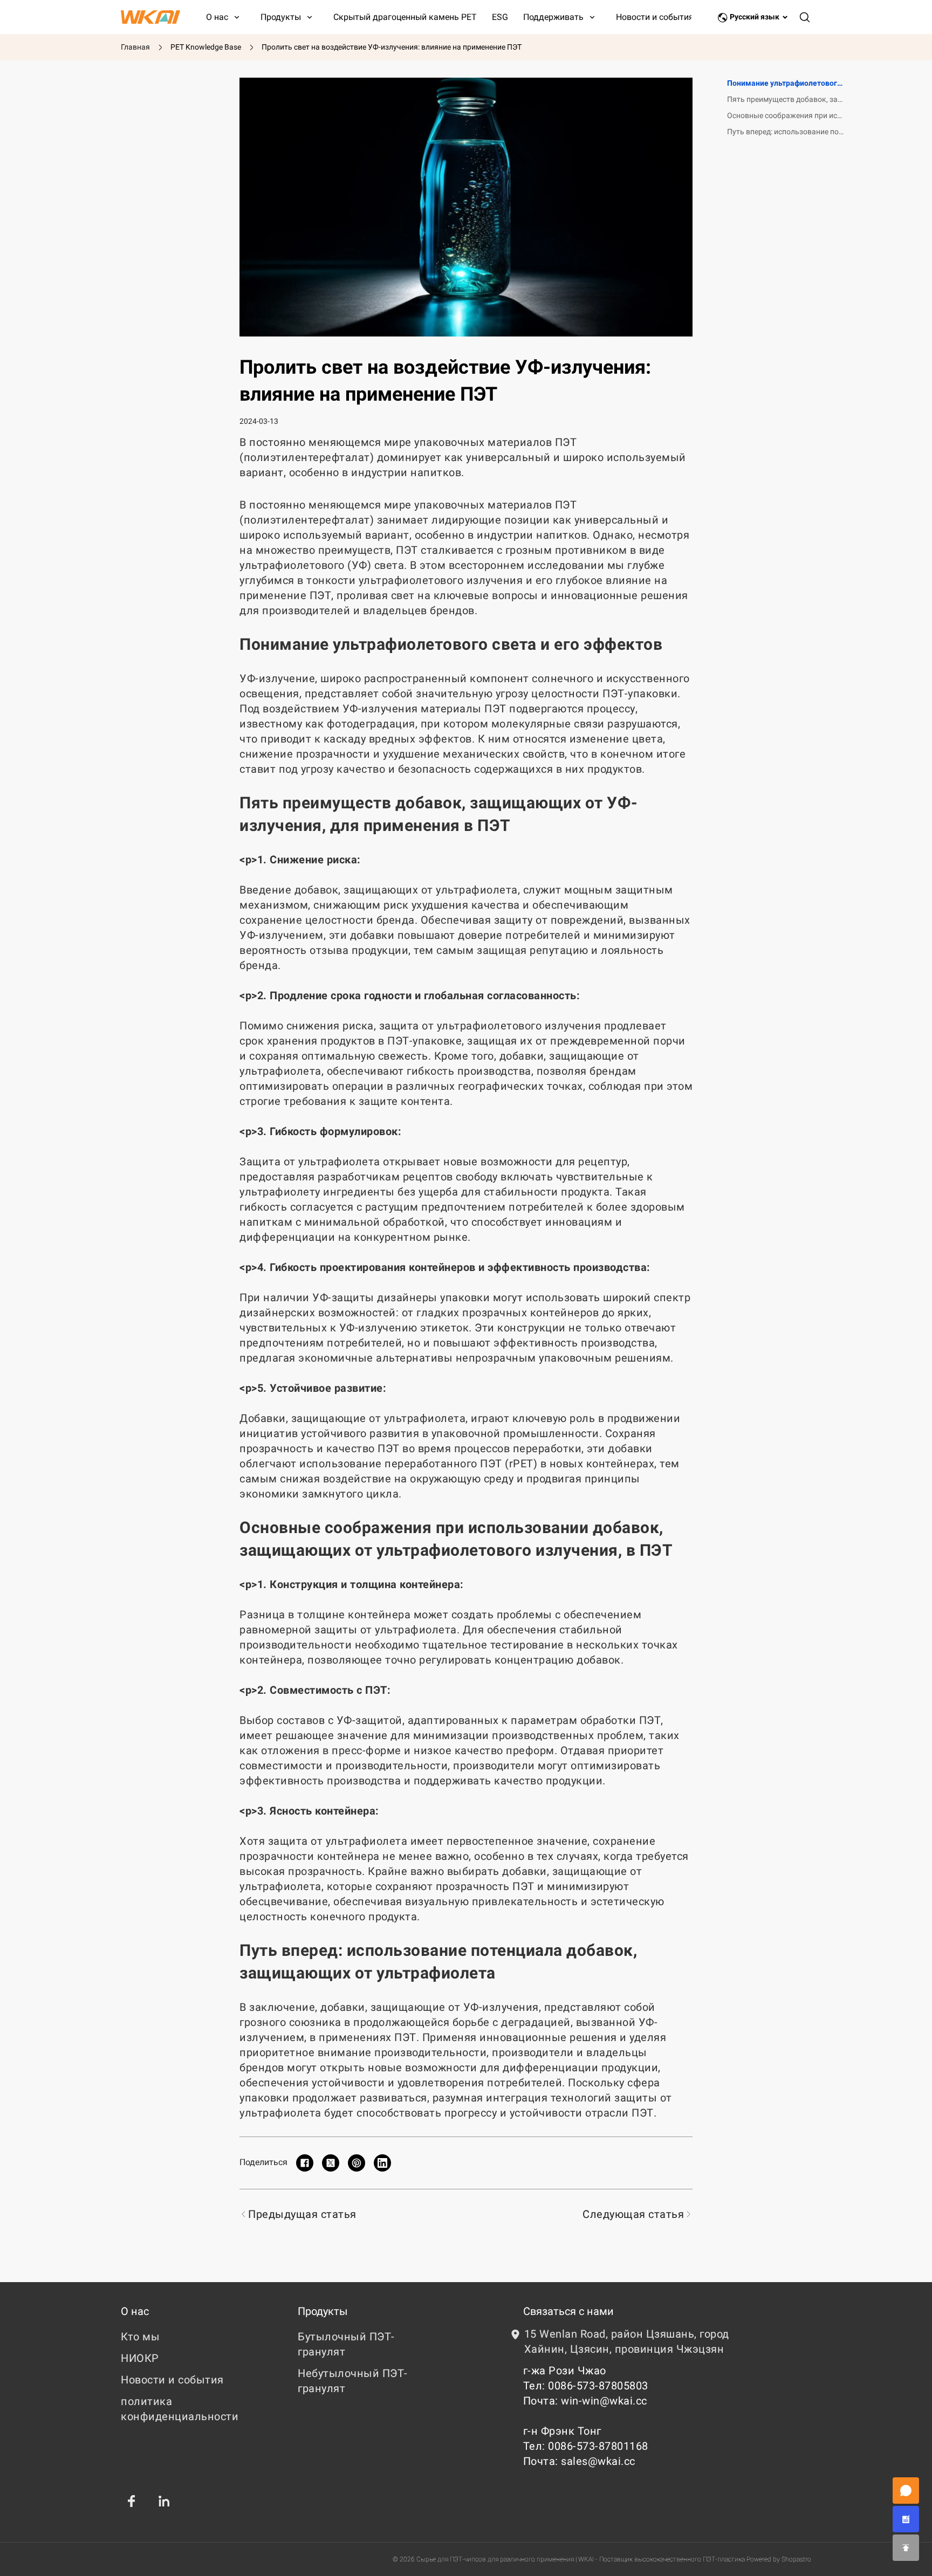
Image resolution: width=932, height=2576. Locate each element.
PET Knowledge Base (206, 47)
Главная (135, 47)
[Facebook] (132, 2501)
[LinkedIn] (164, 2501)
